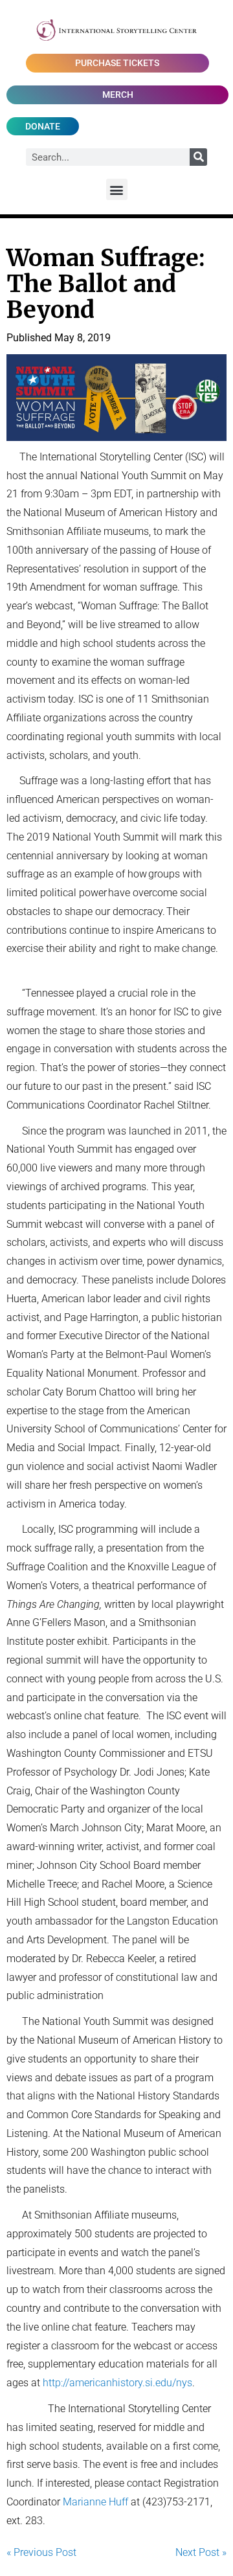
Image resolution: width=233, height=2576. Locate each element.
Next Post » (201, 2552)
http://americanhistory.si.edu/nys (117, 2383)
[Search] (198, 157)
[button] (117, 189)
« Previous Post (41, 2552)
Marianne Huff (95, 2502)
